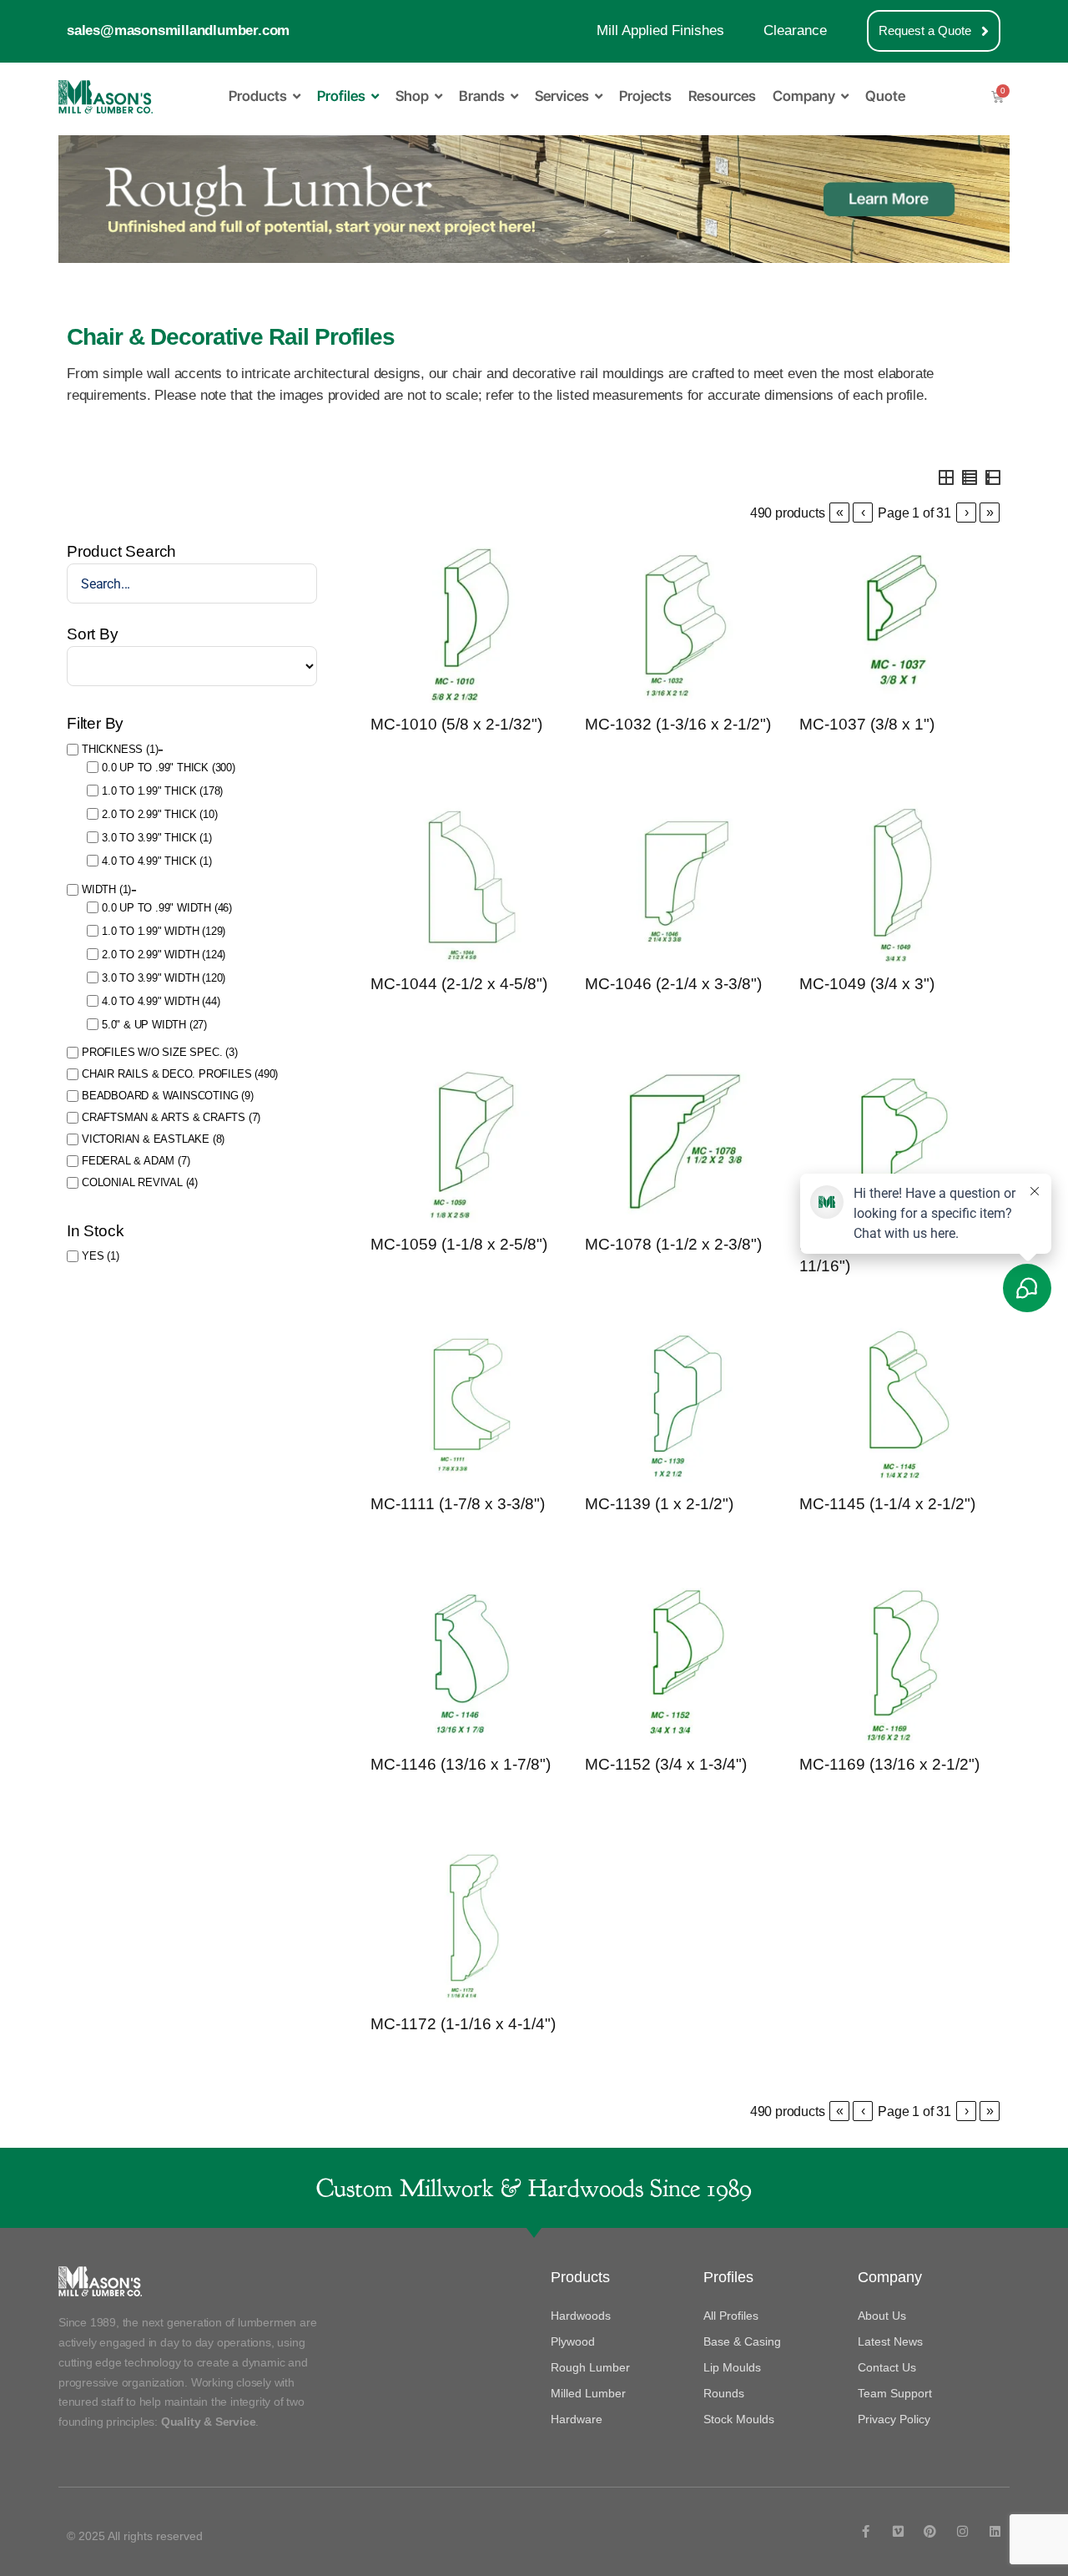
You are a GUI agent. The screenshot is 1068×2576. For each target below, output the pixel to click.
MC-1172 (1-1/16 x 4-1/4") (463, 2024)
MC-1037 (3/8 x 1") (867, 724)
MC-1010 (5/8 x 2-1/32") (456, 724)
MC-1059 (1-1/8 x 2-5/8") (459, 1244)
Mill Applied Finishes (660, 30)
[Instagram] (962, 2531)
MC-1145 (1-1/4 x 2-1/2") (887, 1504)
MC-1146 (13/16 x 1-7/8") (461, 1764)
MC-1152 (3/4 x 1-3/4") (666, 1764)
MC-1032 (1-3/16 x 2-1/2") (678, 724)
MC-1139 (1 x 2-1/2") (659, 1504)
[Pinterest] (930, 2531)
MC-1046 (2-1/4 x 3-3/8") (673, 984)
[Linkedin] (995, 2531)
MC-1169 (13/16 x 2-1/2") (889, 1764)
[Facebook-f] (866, 2531)
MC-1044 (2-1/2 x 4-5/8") (459, 984)
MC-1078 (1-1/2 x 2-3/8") (673, 1244)
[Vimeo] (898, 2531)
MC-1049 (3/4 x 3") (867, 984)
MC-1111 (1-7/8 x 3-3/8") (458, 1504)
